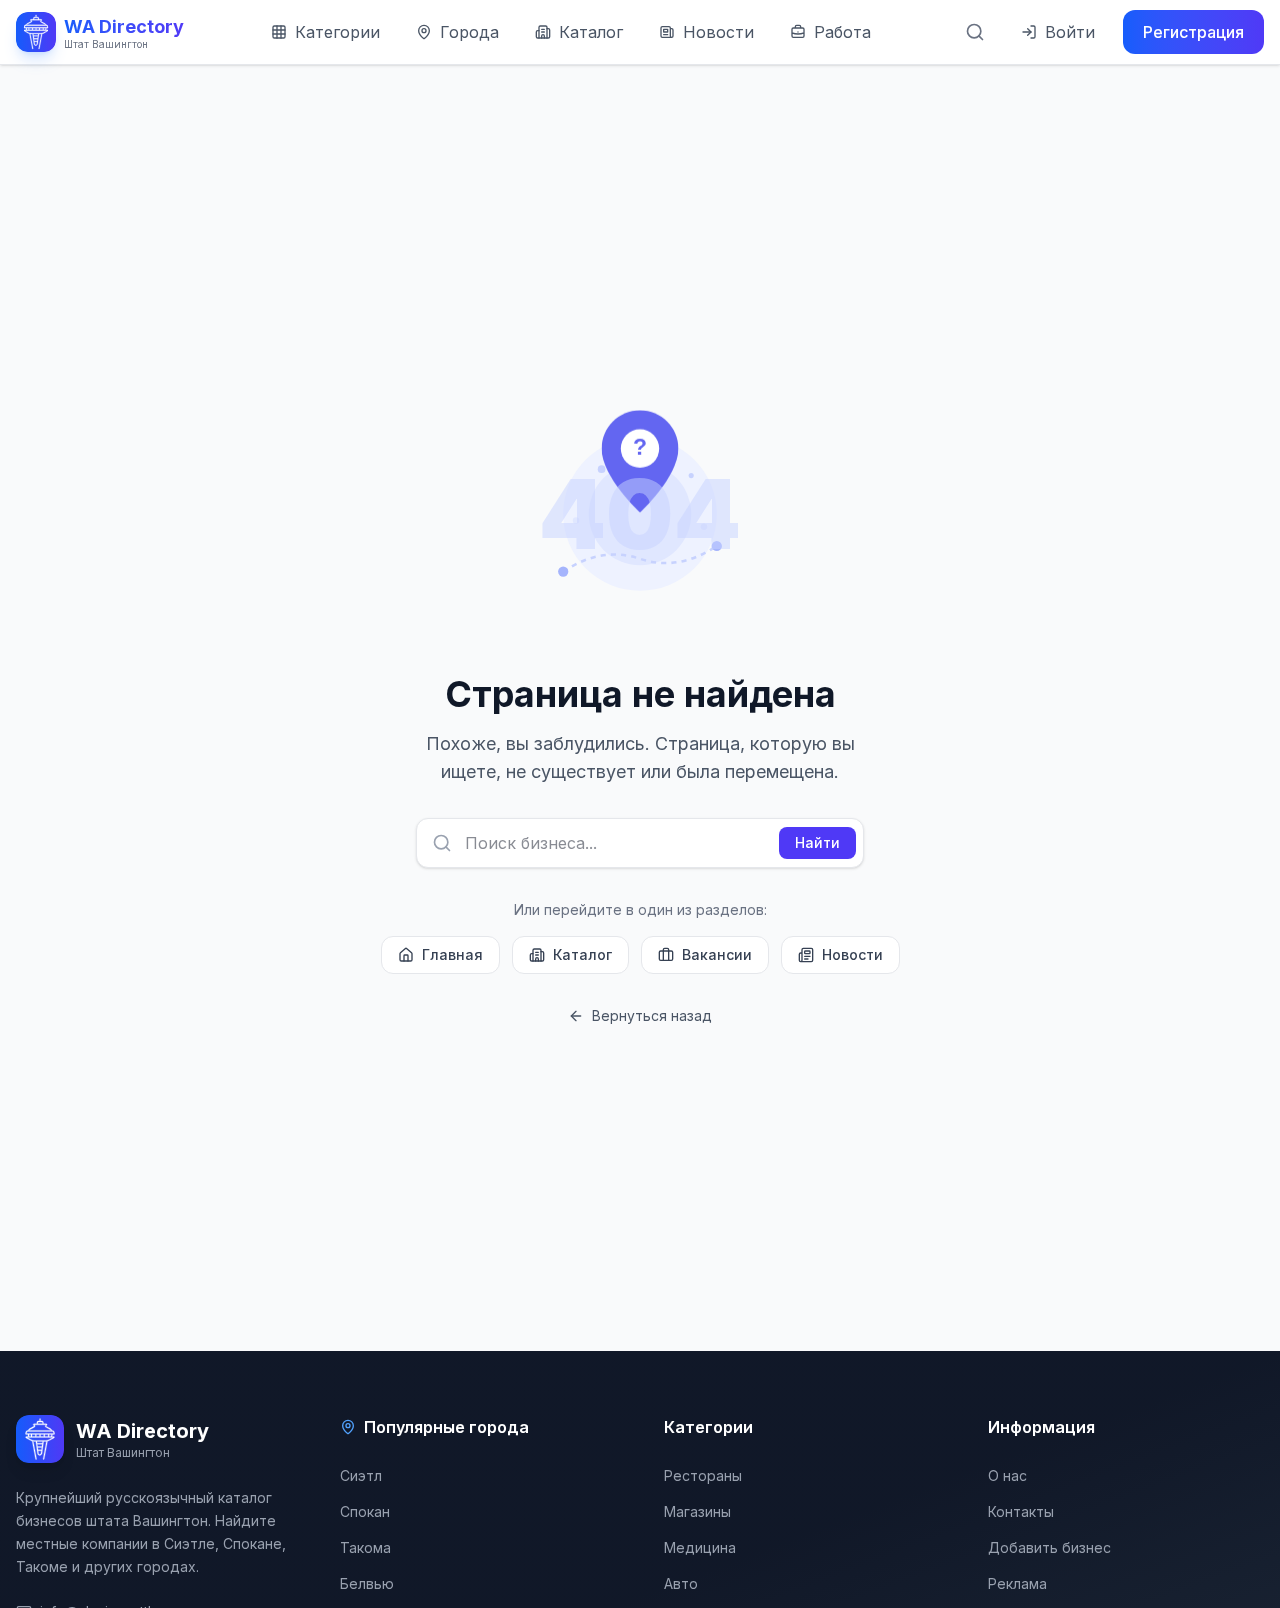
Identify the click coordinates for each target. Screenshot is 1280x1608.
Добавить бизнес (1049, 1547)
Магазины (697, 1511)
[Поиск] (975, 32)
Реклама (1017, 1583)
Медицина (700, 1547)
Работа (842, 32)
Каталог (591, 32)
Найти (817, 842)
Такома (365, 1547)
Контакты (1021, 1511)
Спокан (365, 1511)
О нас (1007, 1475)
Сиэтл (361, 1475)
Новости (718, 32)
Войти (1070, 32)
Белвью (367, 1583)
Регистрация (1193, 32)
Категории (337, 32)
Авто (681, 1583)
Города (469, 32)
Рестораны (703, 1475)
